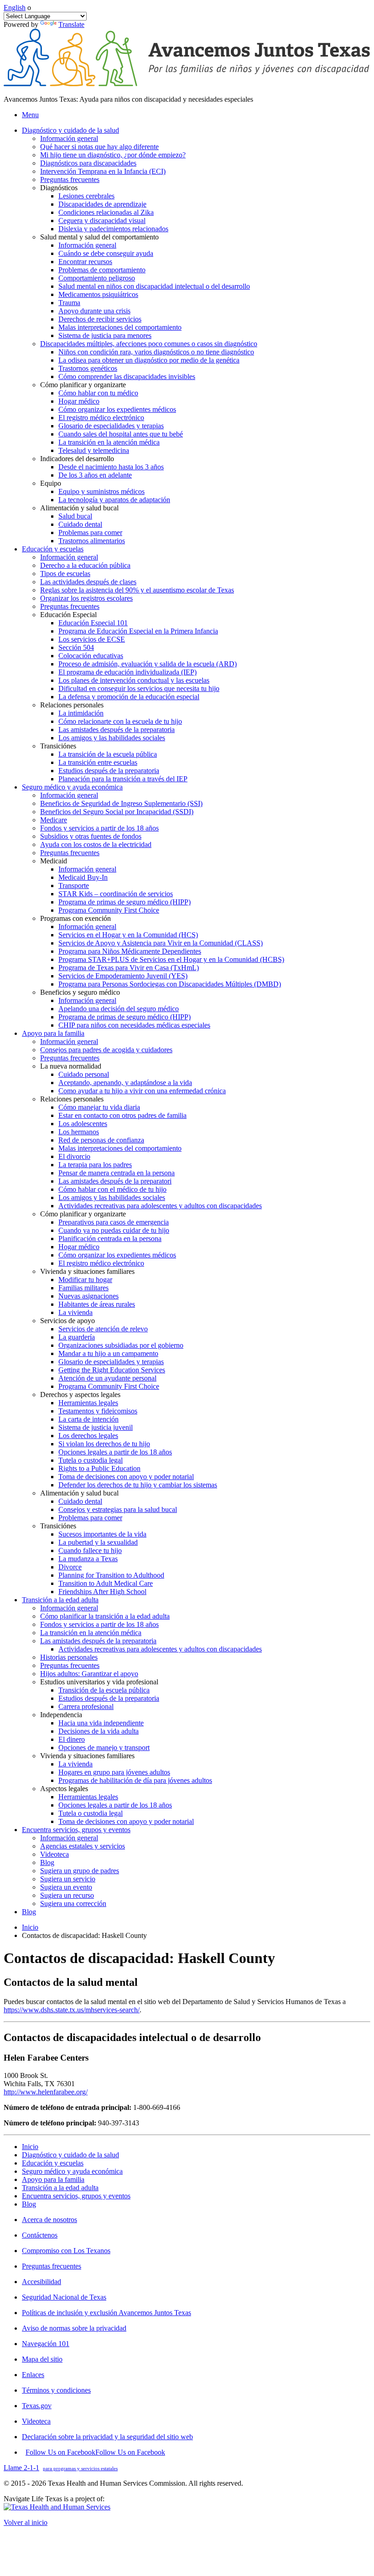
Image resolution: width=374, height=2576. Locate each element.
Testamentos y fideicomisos (98, 1411)
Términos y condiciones (56, 2390)
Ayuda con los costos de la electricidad (96, 844)
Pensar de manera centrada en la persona (117, 1173)
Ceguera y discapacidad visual (102, 221)
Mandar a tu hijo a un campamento (108, 1353)
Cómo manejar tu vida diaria (99, 1107)
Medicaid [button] (54, 861)
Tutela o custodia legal (91, 1460)
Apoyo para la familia (53, 2179)
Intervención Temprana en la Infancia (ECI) (103, 171)
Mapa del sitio (42, 2359)
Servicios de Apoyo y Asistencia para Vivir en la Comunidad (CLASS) (161, 943)
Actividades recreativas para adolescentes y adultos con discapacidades (160, 1206)
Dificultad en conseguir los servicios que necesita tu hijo (139, 688)
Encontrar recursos (85, 262)
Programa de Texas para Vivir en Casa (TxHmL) (129, 968)
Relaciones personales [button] (72, 705)
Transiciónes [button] (58, 746)
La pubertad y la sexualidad (98, 1542)
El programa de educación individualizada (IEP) (127, 672)
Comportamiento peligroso (97, 278)
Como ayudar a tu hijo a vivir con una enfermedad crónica (142, 1091)
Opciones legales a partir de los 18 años (115, 1452)
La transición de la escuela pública (108, 754)
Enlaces (33, 2375)
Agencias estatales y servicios (83, 1846)
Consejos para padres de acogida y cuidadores (106, 1050)
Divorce (70, 1567)
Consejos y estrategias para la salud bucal (118, 1509)
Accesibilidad (42, 2282)
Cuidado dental (80, 524)
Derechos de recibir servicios (100, 319)
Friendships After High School (102, 1592)
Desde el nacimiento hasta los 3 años (111, 467)
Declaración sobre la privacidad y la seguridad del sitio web (107, 2437)
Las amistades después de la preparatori (115, 1181)
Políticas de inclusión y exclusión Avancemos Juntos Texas (106, 2313)
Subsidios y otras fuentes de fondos (91, 836)
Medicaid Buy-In (83, 877)
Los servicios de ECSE (92, 639)
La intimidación (81, 713)
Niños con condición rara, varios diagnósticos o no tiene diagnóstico (156, 352)
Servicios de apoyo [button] (68, 1321)
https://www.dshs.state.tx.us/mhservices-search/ (72, 2010)
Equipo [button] (51, 483)
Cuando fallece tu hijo (90, 1550)
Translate (71, 24)
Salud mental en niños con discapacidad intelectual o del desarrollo (154, 286)
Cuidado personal (84, 1074)
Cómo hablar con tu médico (98, 393)
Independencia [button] (61, 1715)
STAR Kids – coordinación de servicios (116, 894)
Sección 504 (76, 647)
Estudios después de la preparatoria (109, 771)
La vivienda (75, 1312)
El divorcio (74, 1156)
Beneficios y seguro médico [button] (80, 992)
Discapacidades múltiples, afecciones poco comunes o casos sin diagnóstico (149, 344)
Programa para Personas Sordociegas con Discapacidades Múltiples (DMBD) (170, 984)
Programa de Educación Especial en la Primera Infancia (138, 631)
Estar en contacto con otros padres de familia (122, 1115)
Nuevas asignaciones (88, 1296)
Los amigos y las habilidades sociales (112, 738)
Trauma (69, 303)
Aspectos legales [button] (64, 1789)
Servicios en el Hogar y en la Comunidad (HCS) (128, 935)
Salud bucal (75, 516)
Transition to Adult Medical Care (106, 1583)
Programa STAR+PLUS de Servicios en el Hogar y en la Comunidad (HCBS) (171, 959)
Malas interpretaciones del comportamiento (120, 327)
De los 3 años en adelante (95, 475)
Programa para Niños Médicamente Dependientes (130, 951)
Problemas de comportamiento (102, 270)
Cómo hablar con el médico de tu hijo (112, 1189)
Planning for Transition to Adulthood (111, 1575)
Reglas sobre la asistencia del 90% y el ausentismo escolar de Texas (137, 590)
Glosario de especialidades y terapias (111, 426)
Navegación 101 (46, 2344)
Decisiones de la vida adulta (99, 1731)
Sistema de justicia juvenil (96, 1427)
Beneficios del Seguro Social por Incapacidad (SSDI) (117, 812)
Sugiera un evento (66, 1887)
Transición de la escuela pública (104, 1690)
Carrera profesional (86, 1706)
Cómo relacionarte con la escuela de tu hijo (120, 721)
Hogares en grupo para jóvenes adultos (114, 1772)
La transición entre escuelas (98, 762)
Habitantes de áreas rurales (97, 1304)
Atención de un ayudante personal (107, 1378)
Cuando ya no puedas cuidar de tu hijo (114, 1230)
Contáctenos (40, 2235)
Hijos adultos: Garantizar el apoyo (89, 1674)
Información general (69, 138)
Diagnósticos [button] (59, 188)
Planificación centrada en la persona (110, 1239)
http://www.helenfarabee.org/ (46, 2092)
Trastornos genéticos (88, 368)
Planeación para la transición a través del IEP (123, 779)
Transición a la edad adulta (60, 2188)
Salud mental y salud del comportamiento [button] (99, 237)
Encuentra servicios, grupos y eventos (76, 2196)
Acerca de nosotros (49, 2220)
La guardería (77, 1337)
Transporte (74, 885)
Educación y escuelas (53, 2163)
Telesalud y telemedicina (94, 450)
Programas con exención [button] (75, 918)
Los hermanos (79, 1132)
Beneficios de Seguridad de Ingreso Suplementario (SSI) (121, 803)
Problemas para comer (90, 532)
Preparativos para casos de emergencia (114, 1222)
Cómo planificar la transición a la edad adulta (105, 1616)
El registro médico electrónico (101, 418)
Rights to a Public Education (99, 1468)
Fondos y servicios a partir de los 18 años (99, 828)
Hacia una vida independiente (101, 1723)
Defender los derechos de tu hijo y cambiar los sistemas (138, 1485)
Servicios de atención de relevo (103, 1329)
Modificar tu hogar (85, 1280)
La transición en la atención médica (109, 442)
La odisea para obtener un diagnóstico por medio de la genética (149, 360)
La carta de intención (88, 1419)
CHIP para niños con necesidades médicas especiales (134, 1025)
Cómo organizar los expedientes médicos (117, 409)
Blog (47, 1862)
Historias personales (69, 1657)
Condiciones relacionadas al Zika (106, 212)
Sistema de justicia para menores (105, 335)
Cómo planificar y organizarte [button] (83, 385)
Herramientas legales (88, 1403)
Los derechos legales (88, 1436)
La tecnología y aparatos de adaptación (114, 500)
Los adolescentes (83, 1124)
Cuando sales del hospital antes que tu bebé (121, 434)
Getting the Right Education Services (112, 1370)
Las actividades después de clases (88, 582)
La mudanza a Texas (88, 1559)
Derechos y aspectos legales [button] (80, 1394)
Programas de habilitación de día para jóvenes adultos (135, 1780)
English (15, 8)
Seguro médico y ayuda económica (72, 2171)
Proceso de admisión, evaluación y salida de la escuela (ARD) (148, 664)
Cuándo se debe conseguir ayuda (106, 253)
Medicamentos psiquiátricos (98, 294)
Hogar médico (79, 401)
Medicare (54, 820)
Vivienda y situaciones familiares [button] (87, 1271)
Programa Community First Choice (109, 910)
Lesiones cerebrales (86, 196)
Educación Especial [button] (68, 615)
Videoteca (55, 1854)
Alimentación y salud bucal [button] (79, 508)
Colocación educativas (91, 656)
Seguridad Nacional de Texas (64, 2297)
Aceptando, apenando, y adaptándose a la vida (125, 1083)
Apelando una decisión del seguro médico (119, 1009)
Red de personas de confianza (101, 1140)
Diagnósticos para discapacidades (88, 163)
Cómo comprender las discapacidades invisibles (127, 377)
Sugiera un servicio (68, 1879)
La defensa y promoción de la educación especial (129, 697)
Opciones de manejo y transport (104, 1748)
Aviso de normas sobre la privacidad (74, 2328)
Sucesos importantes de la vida (102, 1534)
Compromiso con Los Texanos (66, 2251)
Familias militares (83, 1288)
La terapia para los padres (95, 1165)
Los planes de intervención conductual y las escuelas (134, 680)
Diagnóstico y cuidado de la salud (70, 2155)
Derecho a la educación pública (85, 565)
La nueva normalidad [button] (71, 1066)
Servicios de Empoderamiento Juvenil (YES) (123, 976)
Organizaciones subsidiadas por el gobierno (121, 1345)
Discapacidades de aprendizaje (102, 204)
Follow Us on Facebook (95, 2452)
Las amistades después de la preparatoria (117, 730)
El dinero (72, 1739)
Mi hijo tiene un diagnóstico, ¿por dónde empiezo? (113, 155)
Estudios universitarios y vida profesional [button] (99, 1682)
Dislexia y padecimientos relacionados (113, 229)
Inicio (30, 1927)
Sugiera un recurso (67, 1895)
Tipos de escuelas (65, 574)
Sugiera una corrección (73, 1903)
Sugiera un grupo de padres (80, 1871)
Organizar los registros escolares (86, 598)
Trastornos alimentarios (92, 541)
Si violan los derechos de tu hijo (104, 1444)
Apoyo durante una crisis (94, 311)
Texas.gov (37, 2406)
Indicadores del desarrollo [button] (77, 459)
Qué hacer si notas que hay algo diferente (99, 147)
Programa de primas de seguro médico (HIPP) (125, 902)
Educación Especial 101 (93, 623)
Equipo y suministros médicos (101, 491)
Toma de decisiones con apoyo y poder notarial (126, 1477)
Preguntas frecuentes (70, 179)
